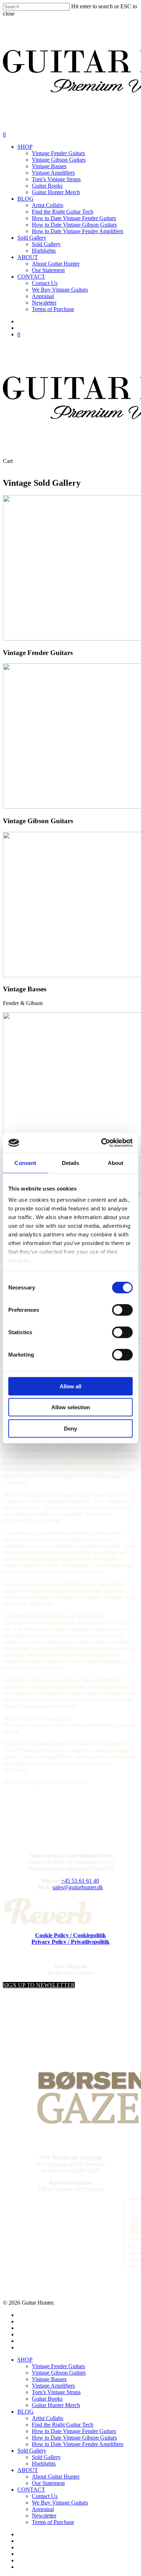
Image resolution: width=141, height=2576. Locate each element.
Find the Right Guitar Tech (63, 2425)
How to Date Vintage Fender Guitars (74, 2431)
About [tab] (116, 1163)
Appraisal (43, 2509)
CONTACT (31, 2490)
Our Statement (48, 2483)
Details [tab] (71, 1163)
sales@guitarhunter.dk (78, 1887)
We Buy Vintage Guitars (60, 2503)
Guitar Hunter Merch (56, 2405)
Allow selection (71, 1407)
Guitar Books (47, 2399)
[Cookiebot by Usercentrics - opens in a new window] (101, 1143)
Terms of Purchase (53, 2522)
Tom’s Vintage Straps (56, 2392)
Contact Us (45, 2496)
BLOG (25, 2412)
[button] (39, 1985)
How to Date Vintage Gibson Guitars (74, 2438)
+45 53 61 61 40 (80, 1881)
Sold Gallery (32, 2451)
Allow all (70, 1386)
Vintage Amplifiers (53, 2386)
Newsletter (44, 2516)
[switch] (122, 1310)
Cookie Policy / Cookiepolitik (70, 1935)
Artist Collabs (48, 2418)
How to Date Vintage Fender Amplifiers (78, 2444)
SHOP (25, 2360)
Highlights (44, 2464)
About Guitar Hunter (56, 2477)
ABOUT (28, 2470)
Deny (70, 1428)
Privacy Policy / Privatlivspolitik (70, 1942)
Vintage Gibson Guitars (59, 2373)
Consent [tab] (25, 1163)
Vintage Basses (49, 2379)
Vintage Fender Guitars (58, 2366)
